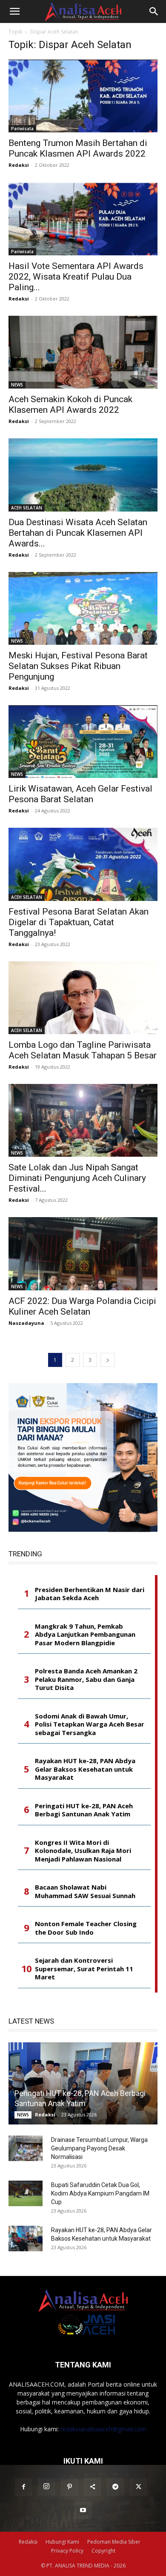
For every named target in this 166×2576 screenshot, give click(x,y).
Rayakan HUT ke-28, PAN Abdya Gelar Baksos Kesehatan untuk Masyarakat (85, 1769)
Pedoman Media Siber (114, 2542)
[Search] (154, 11)
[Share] (92, 2487)
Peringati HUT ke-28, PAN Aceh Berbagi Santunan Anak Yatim (84, 1810)
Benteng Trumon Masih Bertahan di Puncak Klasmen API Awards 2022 (78, 148)
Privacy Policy (67, 2551)
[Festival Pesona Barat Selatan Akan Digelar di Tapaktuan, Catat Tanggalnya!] (83, 864)
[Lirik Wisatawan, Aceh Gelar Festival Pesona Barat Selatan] (83, 742)
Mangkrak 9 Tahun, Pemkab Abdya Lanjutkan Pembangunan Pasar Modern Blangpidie (85, 1635)
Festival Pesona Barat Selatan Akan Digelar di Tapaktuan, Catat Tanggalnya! (79, 922)
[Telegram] (115, 2487)
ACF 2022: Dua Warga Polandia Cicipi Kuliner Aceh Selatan (82, 1306)
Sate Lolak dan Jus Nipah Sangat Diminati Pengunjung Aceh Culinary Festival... (77, 1178)
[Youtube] (83, 2510)
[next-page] (108, 1360)
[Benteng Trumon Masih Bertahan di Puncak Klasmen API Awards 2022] (83, 96)
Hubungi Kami (62, 2542)
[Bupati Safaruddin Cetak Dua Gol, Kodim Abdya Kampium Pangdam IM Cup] (26, 2193)
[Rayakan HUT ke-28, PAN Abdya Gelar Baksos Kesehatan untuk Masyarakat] (26, 2239)
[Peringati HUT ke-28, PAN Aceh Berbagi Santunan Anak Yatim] (83, 2084)
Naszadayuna (26, 1323)
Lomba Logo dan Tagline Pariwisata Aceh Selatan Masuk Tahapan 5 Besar (83, 1050)
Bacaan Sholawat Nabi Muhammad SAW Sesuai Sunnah (85, 1891)
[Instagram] (46, 2487)
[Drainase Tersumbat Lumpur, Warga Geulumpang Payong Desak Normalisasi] (26, 2148)
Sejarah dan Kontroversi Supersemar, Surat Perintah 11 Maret (84, 1969)
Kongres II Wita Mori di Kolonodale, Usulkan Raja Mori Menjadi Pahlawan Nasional (83, 1851)
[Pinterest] (69, 2487)
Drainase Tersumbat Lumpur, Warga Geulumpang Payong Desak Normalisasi (99, 2148)
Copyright (103, 2551)
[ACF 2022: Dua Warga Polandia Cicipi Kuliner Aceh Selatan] (83, 1254)
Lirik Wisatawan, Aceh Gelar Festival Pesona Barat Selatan (80, 794)
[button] (14, 11)
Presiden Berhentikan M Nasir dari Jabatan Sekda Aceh (90, 1594)
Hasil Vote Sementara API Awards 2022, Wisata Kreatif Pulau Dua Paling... (76, 277)
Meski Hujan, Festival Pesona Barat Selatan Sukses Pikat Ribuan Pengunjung (78, 666)
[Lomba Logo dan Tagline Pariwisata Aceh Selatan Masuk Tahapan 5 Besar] (83, 998)
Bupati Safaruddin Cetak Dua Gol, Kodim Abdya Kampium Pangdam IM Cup (100, 2193)
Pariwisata (22, 129)
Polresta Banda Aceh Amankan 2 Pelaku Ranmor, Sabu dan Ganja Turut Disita (86, 1679)
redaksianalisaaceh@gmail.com (103, 2429)
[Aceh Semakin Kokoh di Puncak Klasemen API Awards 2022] (83, 352)
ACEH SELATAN (27, 508)
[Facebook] (23, 2487)
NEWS (17, 385)
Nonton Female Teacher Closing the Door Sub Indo (86, 1928)
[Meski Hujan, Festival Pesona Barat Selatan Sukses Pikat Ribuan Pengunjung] (83, 608)
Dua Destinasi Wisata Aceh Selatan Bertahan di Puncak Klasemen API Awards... (78, 533)
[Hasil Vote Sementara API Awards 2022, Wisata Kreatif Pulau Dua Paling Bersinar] (83, 219)
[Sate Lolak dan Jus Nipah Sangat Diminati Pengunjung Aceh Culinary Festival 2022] (83, 1120)
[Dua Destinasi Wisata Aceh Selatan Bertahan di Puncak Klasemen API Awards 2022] (83, 475)
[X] (138, 2487)
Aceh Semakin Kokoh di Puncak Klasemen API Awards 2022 (70, 405)
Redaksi (19, 165)
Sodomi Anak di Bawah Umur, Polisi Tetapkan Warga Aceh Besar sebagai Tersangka (90, 1724)
